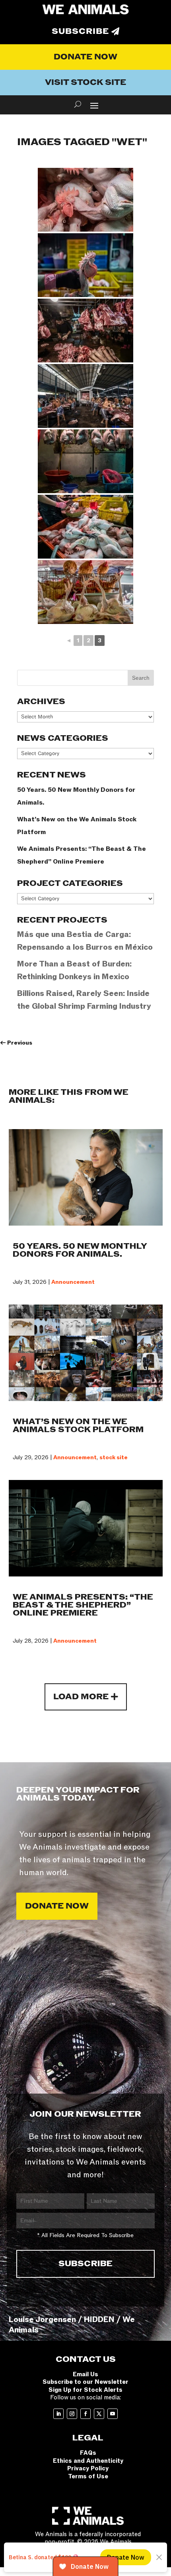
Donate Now (85, 57)
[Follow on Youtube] (113, 2414)
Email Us (85, 2374)
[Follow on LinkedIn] (58, 2414)
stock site (114, 1457)
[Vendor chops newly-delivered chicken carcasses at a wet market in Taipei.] (85, 527)
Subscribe (80, 31)
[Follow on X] (99, 2414)
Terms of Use (88, 2476)
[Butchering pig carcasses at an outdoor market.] (85, 396)
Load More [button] (81, 1697)
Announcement (73, 1282)
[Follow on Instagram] (72, 2414)
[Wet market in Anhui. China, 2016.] (85, 592)
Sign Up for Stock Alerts (85, 2390)
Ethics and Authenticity (88, 2461)
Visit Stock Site (85, 83)
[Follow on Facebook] (85, 2414)
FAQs (88, 2453)
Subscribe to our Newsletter (85, 2382)
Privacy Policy (88, 2468)
